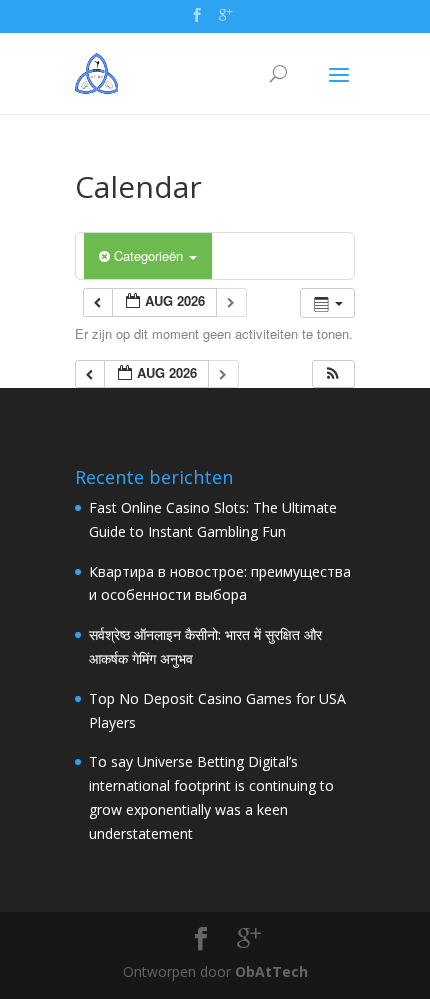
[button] (333, 374)
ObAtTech (271, 971)
